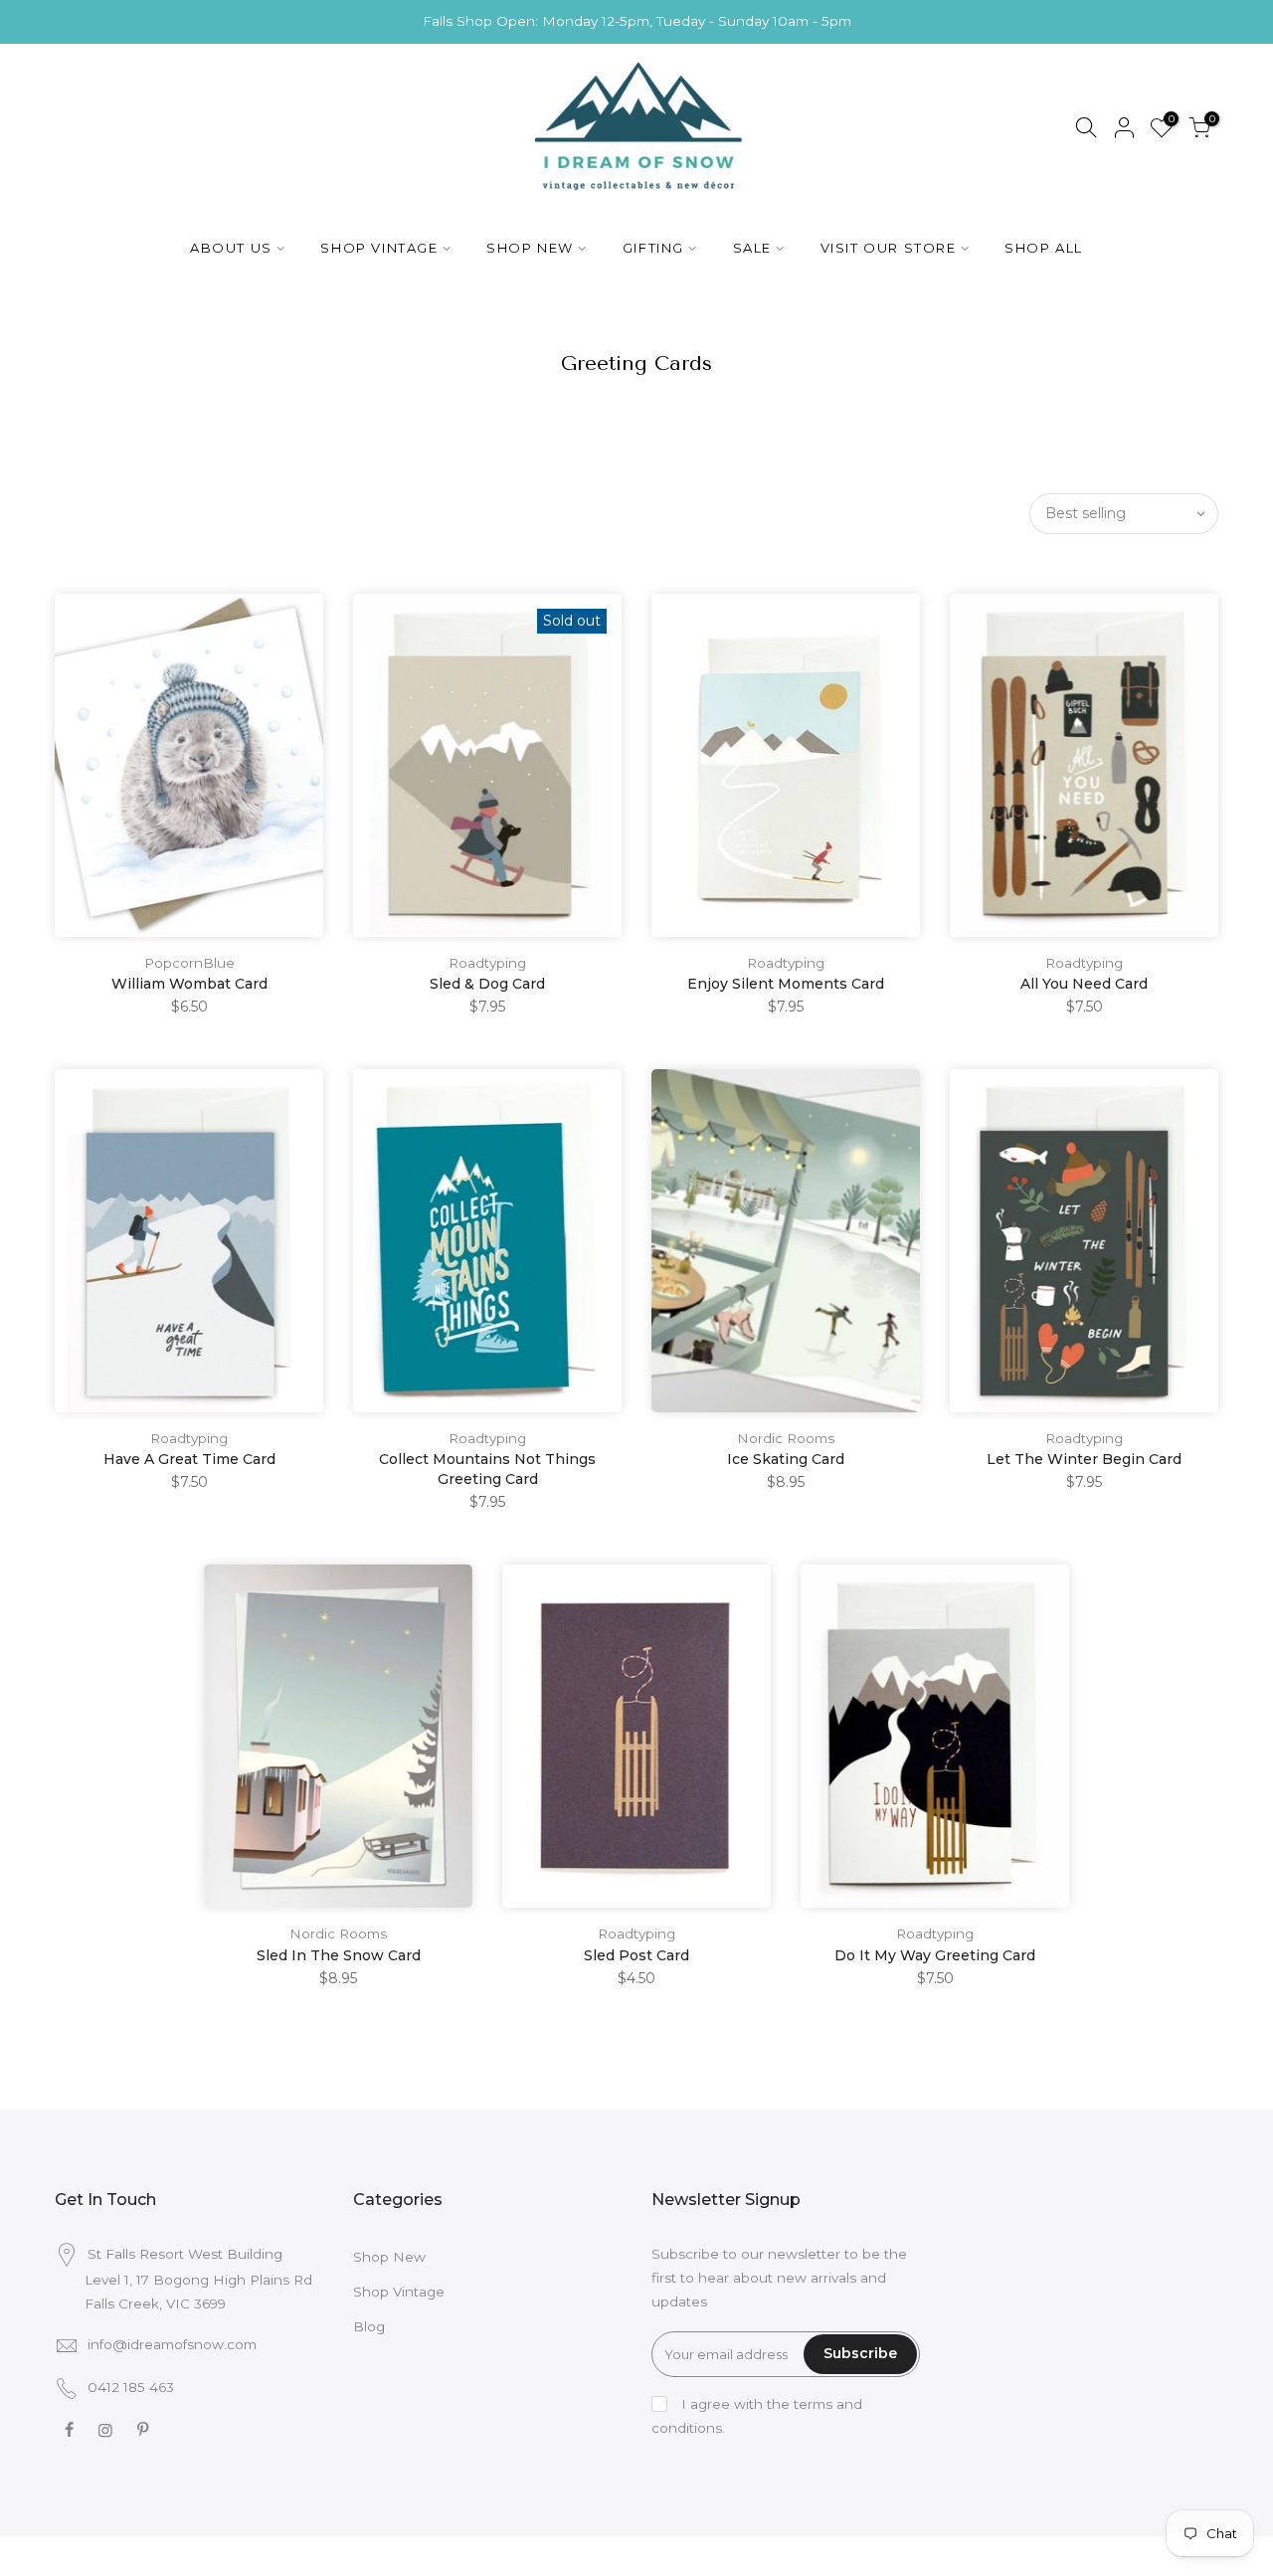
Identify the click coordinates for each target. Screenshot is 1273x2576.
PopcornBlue (189, 963)
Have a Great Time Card (189, 1459)
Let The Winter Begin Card (1084, 1459)
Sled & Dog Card (487, 984)
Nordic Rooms (786, 1438)
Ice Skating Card (786, 1459)
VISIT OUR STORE (889, 248)
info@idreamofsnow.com (172, 2344)
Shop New (389, 2257)
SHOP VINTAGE (379, 248)
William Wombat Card (189, 984)
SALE (752, 248)
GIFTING (653, 248)
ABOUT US (231, 248)
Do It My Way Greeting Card (935, 1955)
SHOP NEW (530, 248)
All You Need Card (1084, 984)
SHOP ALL (1044, 248)
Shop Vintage (399, 2292)
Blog (369, 2326)
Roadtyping (487, 963)
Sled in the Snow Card (339, 1955)
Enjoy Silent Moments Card (786, 984)
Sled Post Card (636, 1955)
